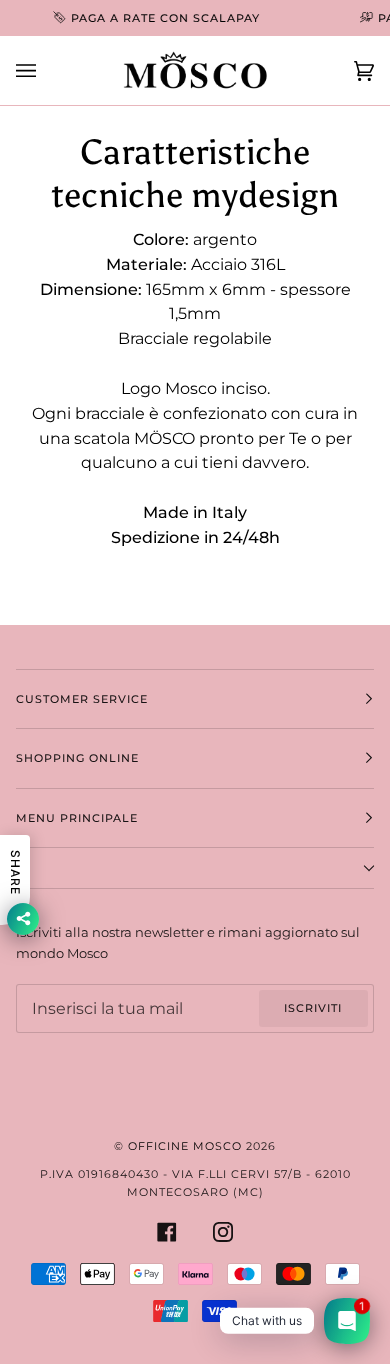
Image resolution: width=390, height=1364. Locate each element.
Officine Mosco (185, 1146)
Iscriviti (313, 1008)
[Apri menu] (46, 70)
